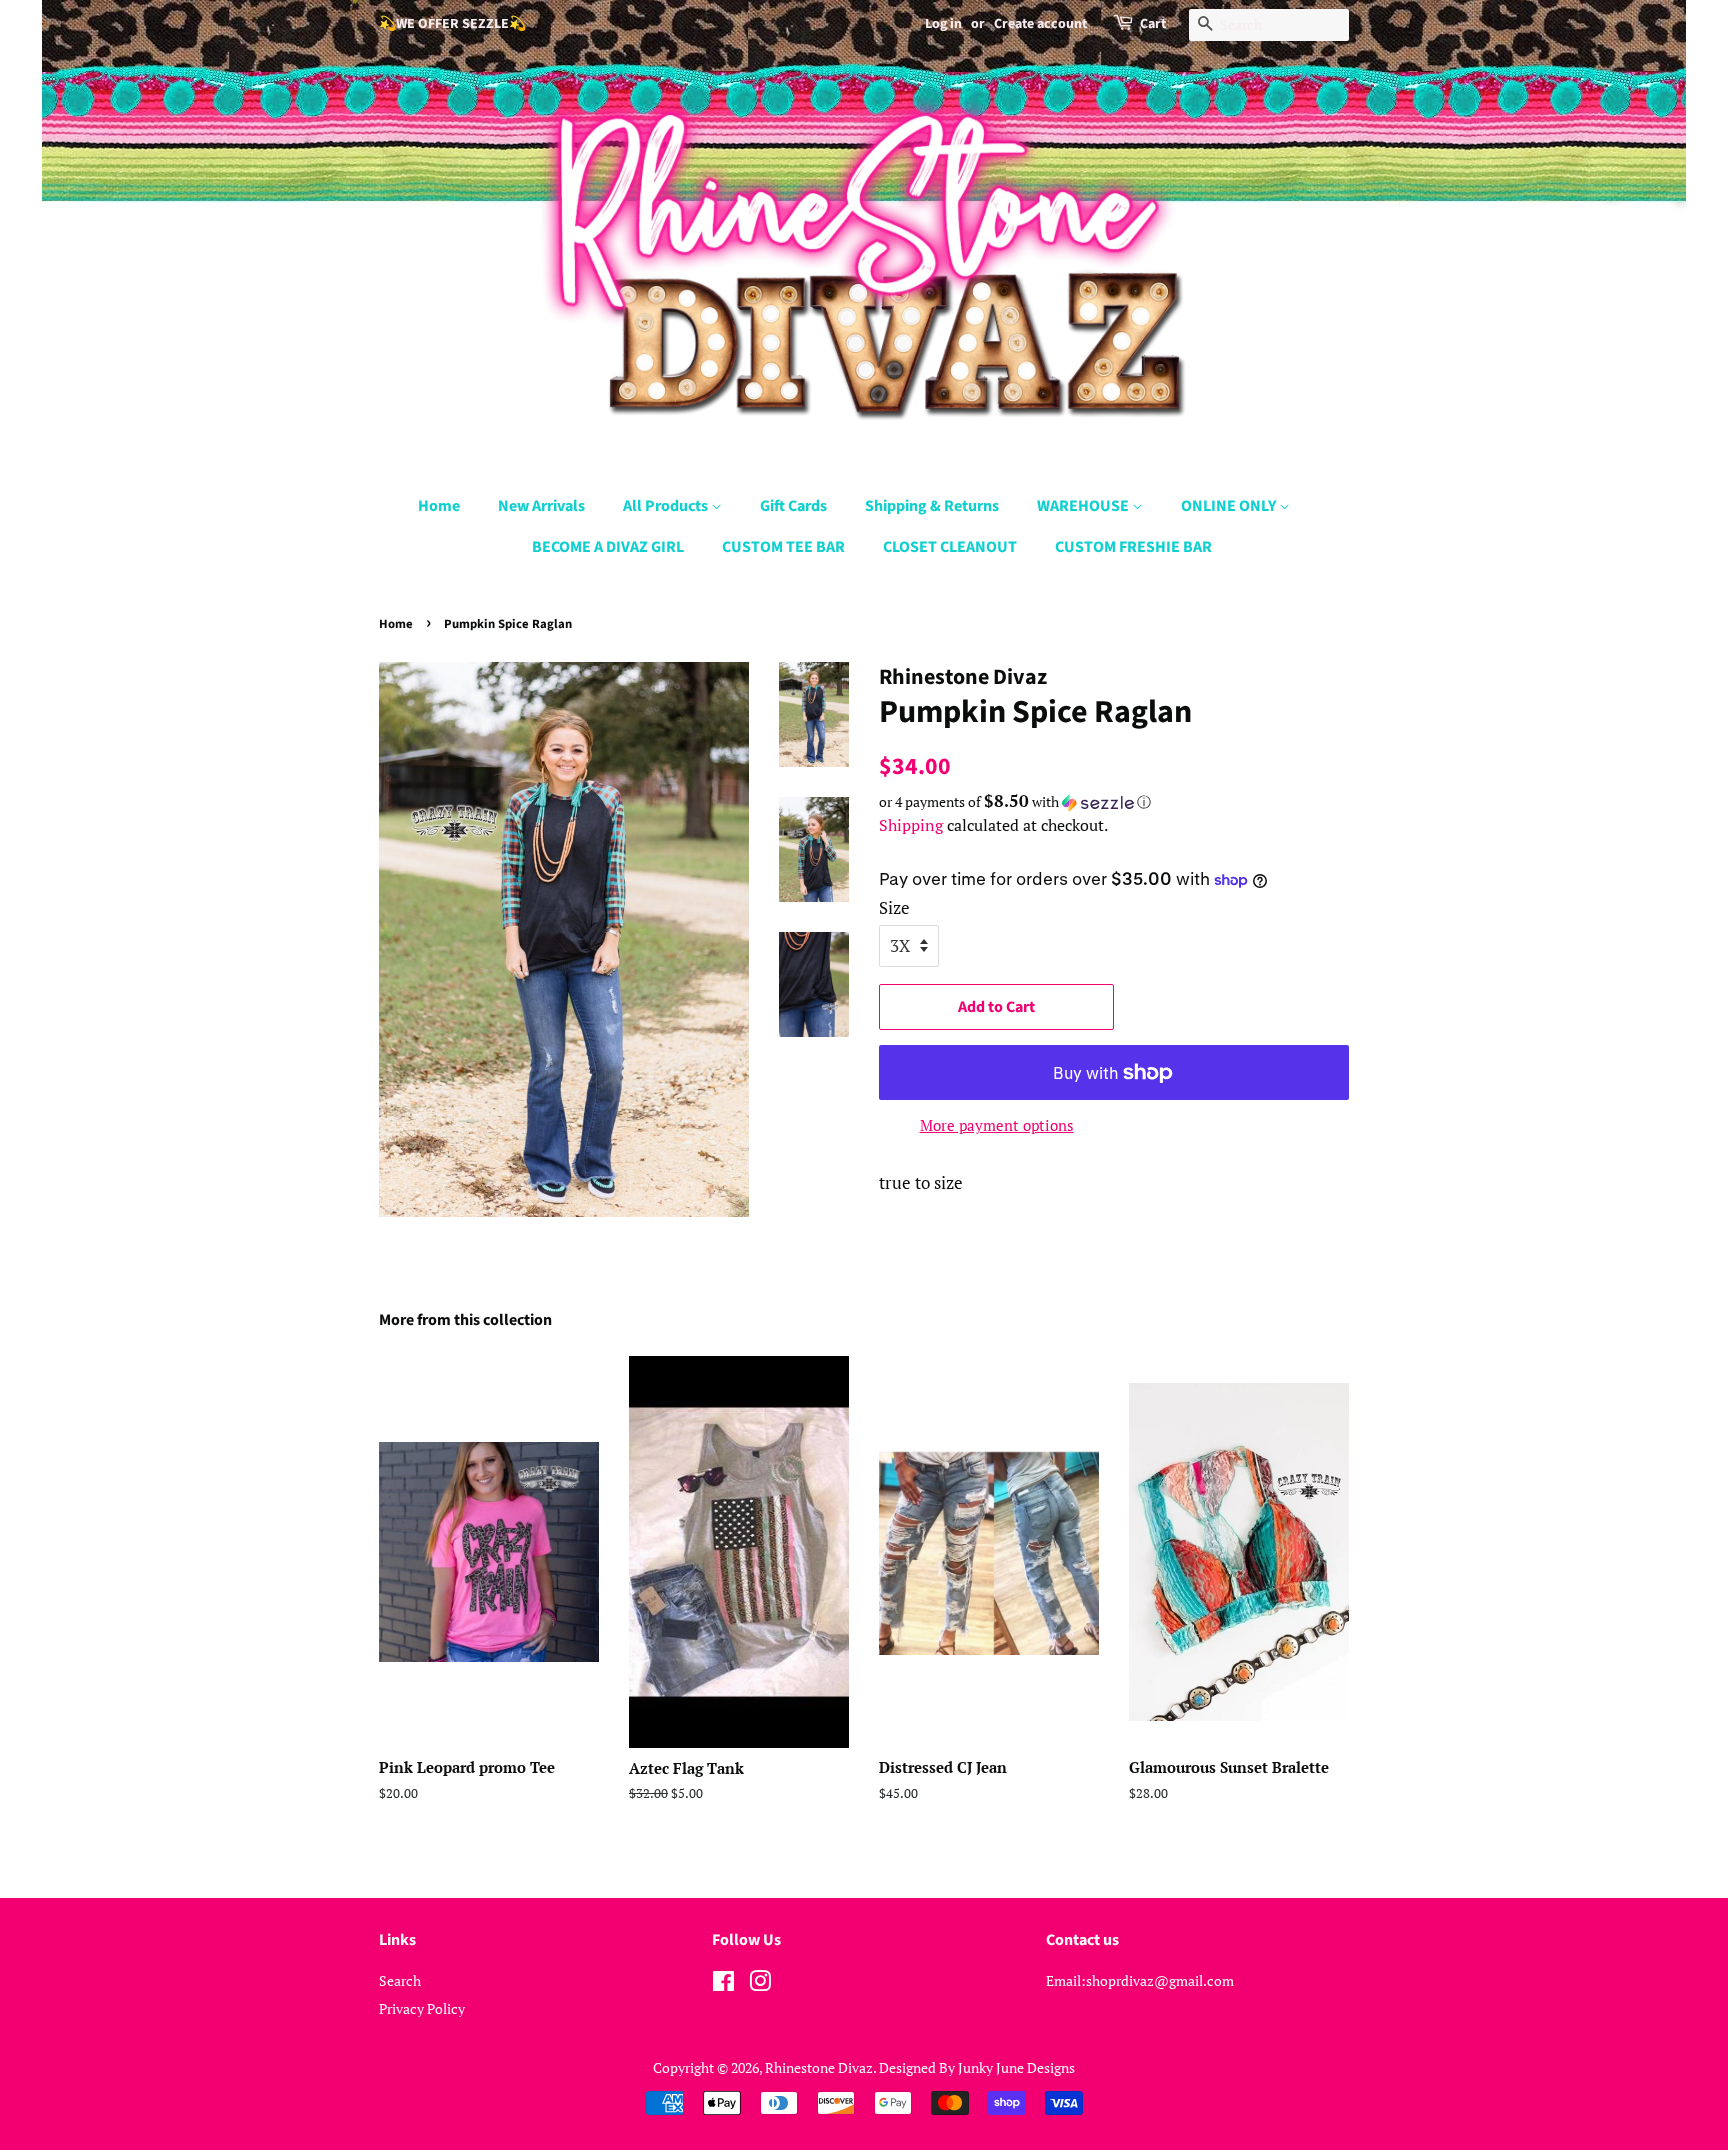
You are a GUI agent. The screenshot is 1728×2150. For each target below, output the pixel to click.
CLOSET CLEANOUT (950, 547)
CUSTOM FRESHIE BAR (1133, 547)
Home (439, 506)
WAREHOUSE (1084, 506)
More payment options (997, 1125)
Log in (943, 24)
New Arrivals (541, 506)
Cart (1153, 24)
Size (894, 907)
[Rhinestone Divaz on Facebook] (723, 1984)
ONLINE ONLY (1230, 506)
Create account (1040, 24)
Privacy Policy (422, 2008)
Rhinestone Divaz (819, 2067)
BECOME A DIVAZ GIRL (608, 547)
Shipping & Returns (932, 506)
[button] (1114, 802)
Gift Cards (793, 506)
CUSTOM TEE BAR (783, 547)
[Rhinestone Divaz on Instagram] (760, 1984)
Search (400, 1980)
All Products (667, 506)
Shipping (911, 825)
